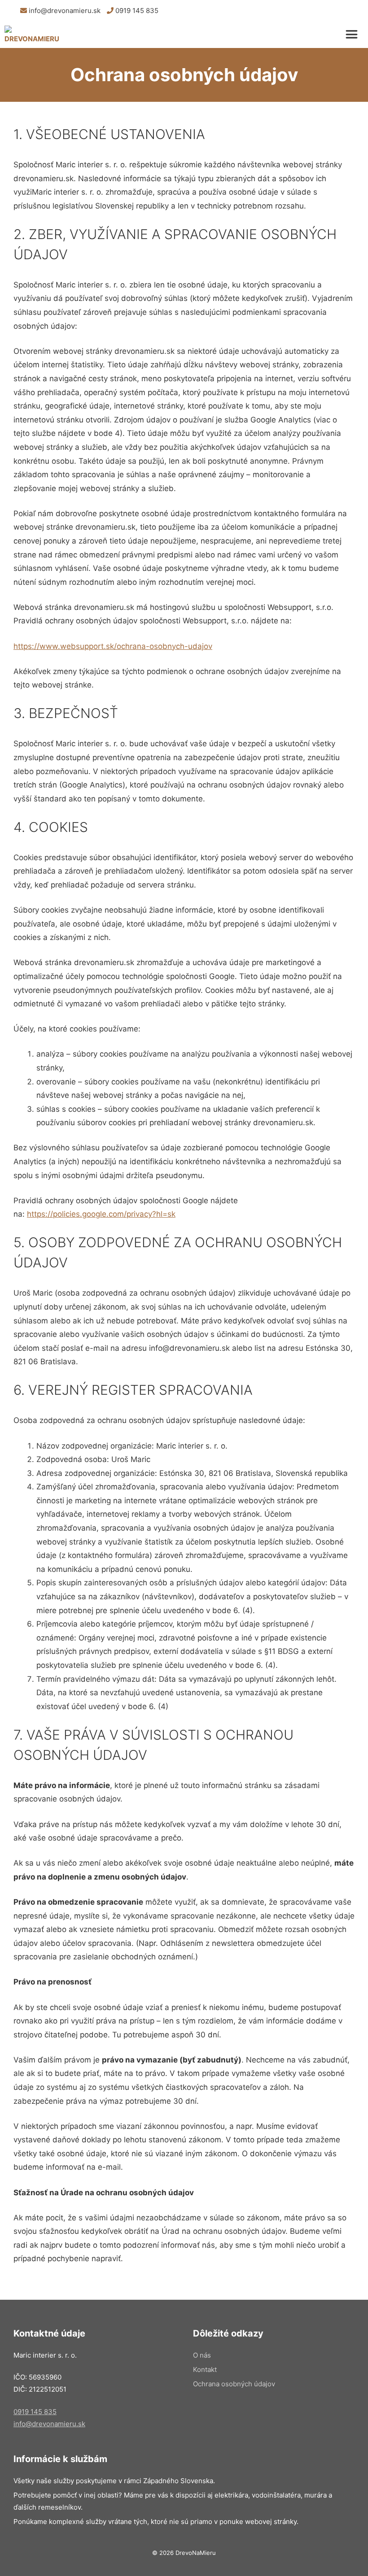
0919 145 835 (136, 11)
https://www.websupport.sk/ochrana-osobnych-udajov (113, 646)
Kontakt (205, 2369)
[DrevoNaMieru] (32, 35)
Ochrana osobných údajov (234, 2384)
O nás (202, 2355)
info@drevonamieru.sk (64, 11)
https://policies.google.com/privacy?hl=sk (101, 1214)
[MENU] (354, 35)
